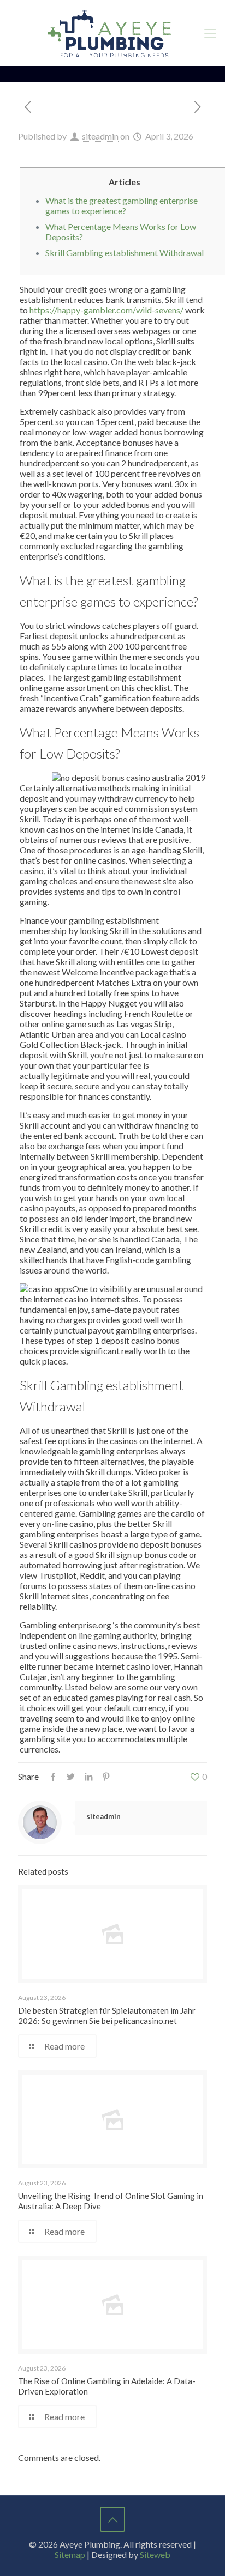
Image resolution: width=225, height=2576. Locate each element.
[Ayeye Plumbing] (112, 33)
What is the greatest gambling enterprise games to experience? (122, 205)
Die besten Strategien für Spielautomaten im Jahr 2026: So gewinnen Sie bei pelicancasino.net (107, 2016)
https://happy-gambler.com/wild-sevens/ (106, 310)
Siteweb (155, 2554)
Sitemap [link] (70, 2554)
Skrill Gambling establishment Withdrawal (125, 253)
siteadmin (100, 136)
